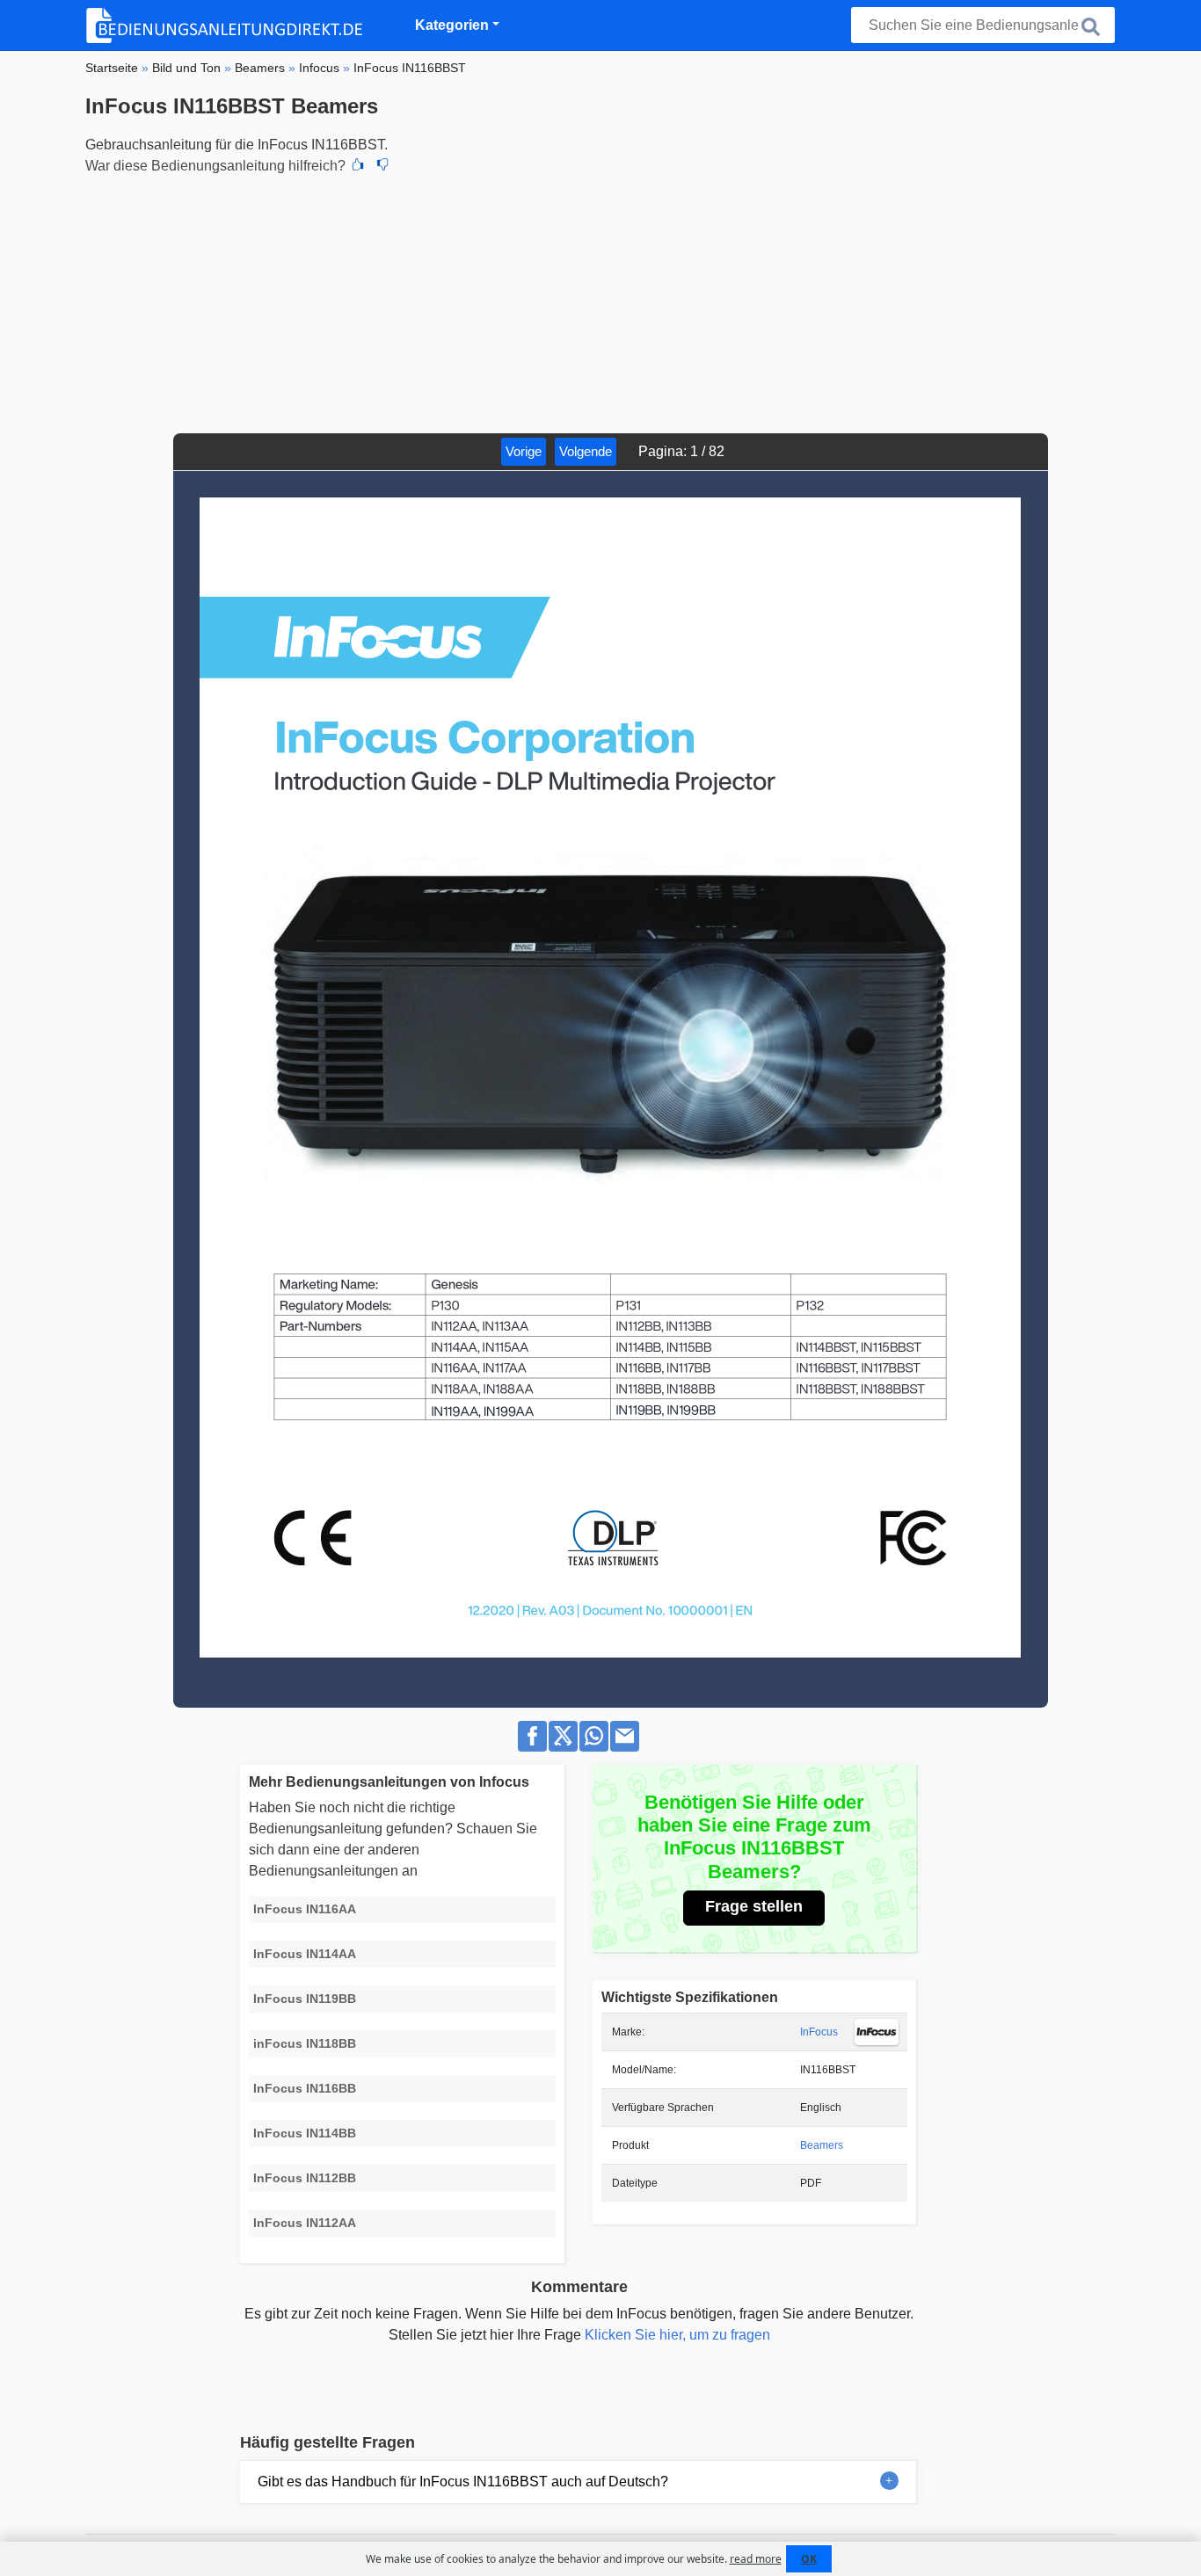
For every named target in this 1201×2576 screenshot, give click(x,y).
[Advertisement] (600, 301)
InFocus (819, 2032)
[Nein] (382, 166)
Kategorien (452, 25)
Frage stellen (754, 1906)
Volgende (586, 451)
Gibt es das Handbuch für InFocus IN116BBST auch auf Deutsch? (463, 2482)
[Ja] (358, 166)
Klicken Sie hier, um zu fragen (677, 2335)
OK (809, 2559)
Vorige (524, 451)
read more (756, 2559)
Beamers (822, 2145)
